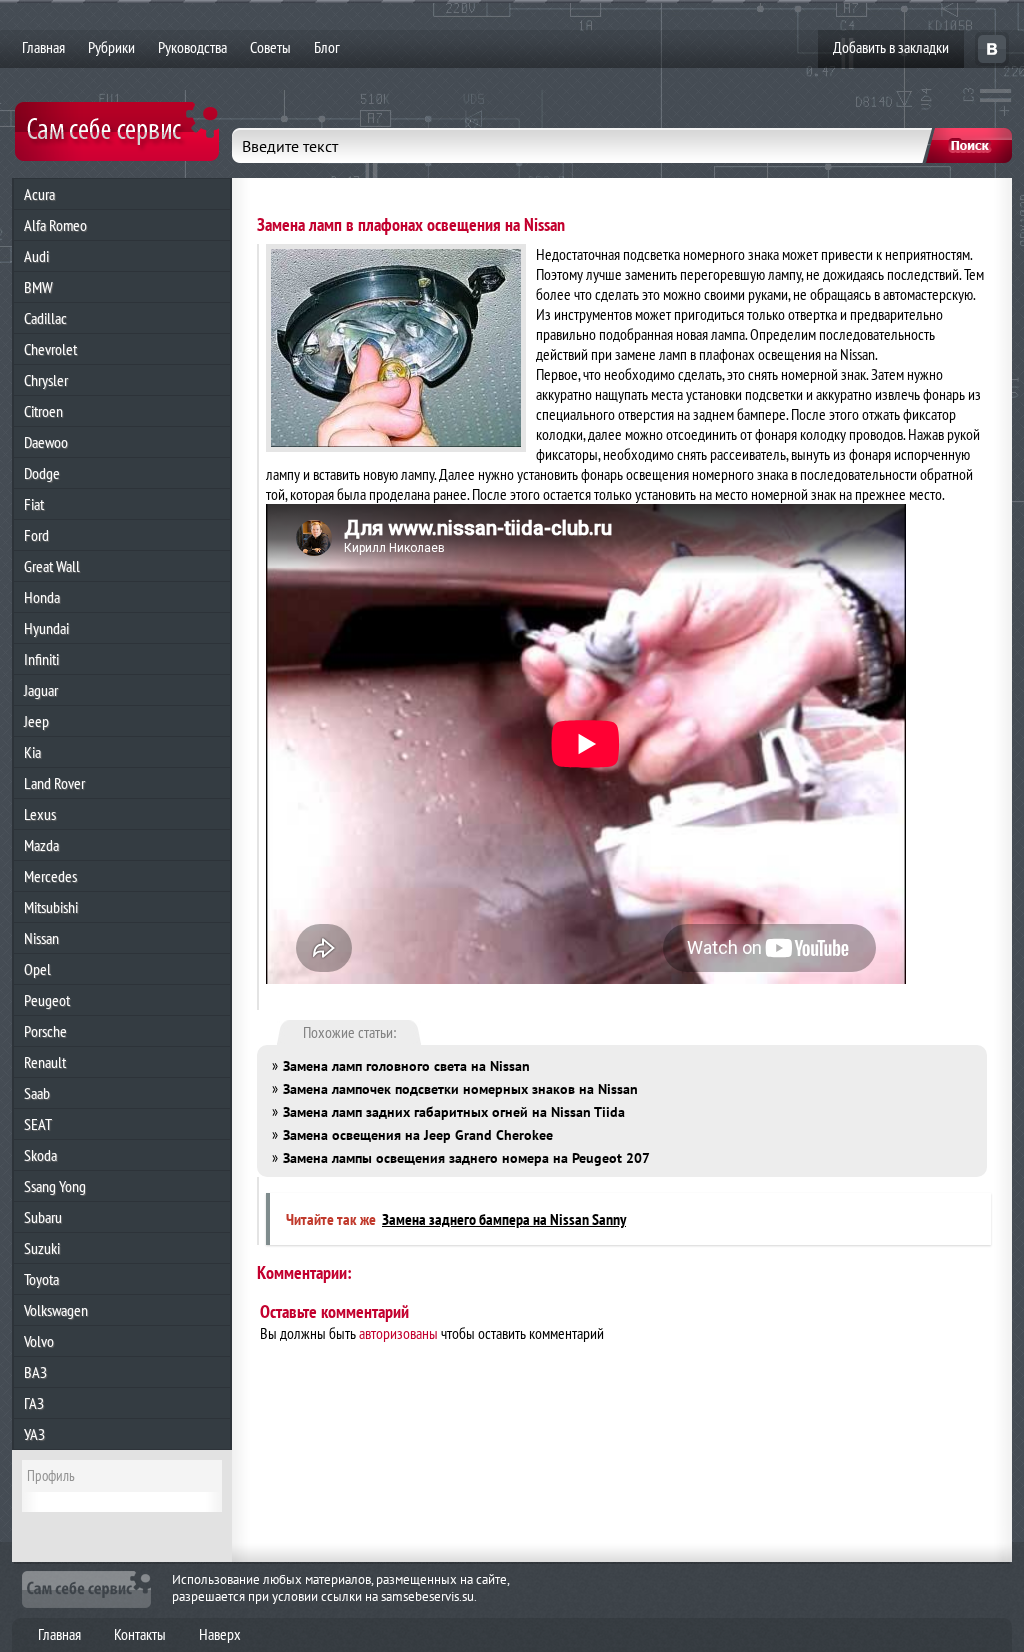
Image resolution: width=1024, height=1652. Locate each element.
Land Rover (54, 783)
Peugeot (47, 1000)
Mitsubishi (51, 907)
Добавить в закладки (891, 47)
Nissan (41, 938)
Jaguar (41, 690)
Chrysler (46, 380)
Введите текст (290, 146)
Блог (327, 47)
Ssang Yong (55, 1186)
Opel (37, 969)
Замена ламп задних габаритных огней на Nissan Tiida (454, 1112)
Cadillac (45, 318)
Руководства (192, 47)
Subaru (43, 1217)
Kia (32, 752)
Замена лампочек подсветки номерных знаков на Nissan (460, 1089)
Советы (270, 47)
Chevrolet (50, 349)
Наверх (220, 1634)
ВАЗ (35, 1372)
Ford (36, 535)
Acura (39, 194)
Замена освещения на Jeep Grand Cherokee (418, 1135)
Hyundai (46, 628)
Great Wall (52, 566)
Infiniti (41, 659)
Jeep (36, 721)
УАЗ (34, 1434)
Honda (42, 597)
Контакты (140, 1634)
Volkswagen (56, 1310)
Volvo (39, 1341)
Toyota (41, 1279)
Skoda (40, 1155)
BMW (38, 287)
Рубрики (111, 47)
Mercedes (50, 876)
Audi (36, 256)
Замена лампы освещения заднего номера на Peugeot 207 (466, 1158)
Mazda (41, 845)
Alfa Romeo (55, 225)
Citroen (43, 411)
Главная (43, 47)
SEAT (38, 1124)
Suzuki (42, 1248)
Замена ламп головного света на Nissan (406, 1066)
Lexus (40, 814)
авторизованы (398, 1333)
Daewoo (46, 442)
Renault (45, 1062)
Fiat (34, 504)
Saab (37, 1093)
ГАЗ (34, 1403)
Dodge (42, 473)
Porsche (45, 1031)
